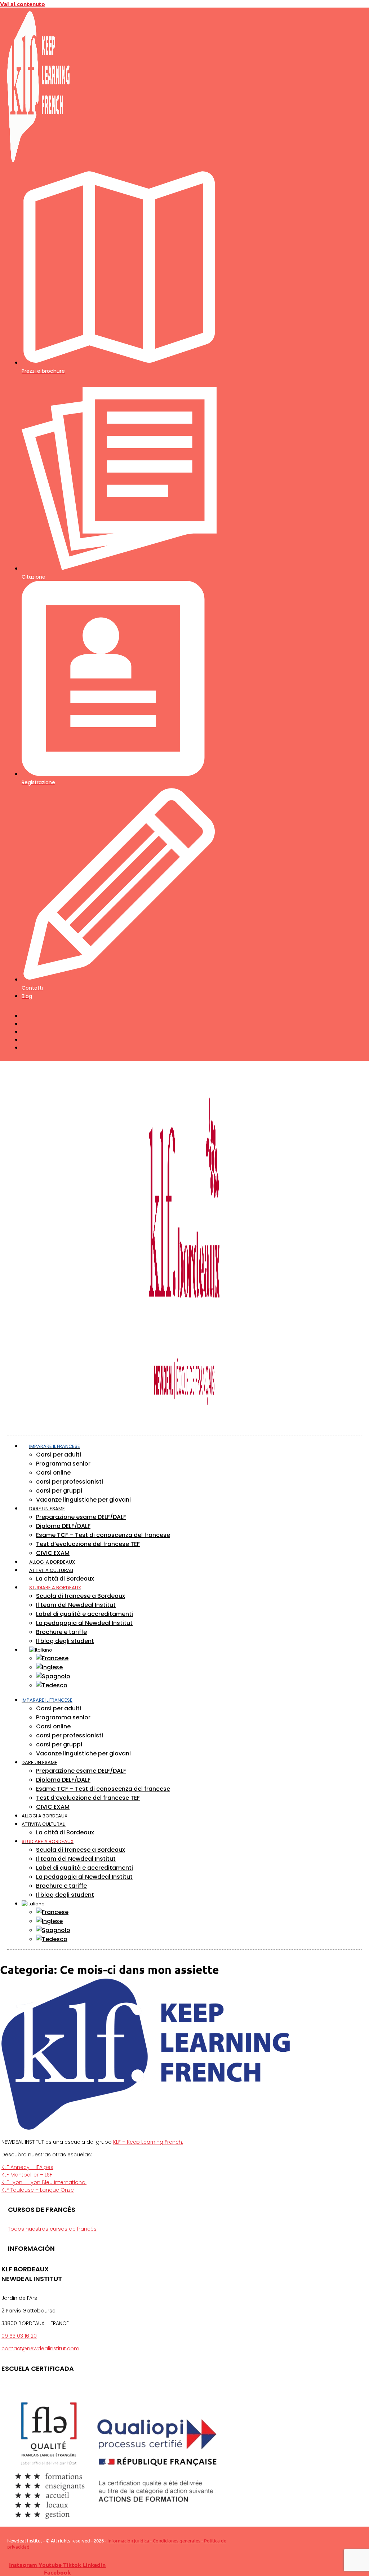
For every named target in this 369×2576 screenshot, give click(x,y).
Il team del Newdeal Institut (76, 1605)
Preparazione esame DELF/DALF (81, 1517)
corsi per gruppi (59, 1491)
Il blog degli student (65, 1641)
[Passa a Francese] (52, 1658)
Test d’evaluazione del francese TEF (88, 1544)
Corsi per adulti (59, 1455)
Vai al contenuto (23, 4)
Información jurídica (128, 2540)
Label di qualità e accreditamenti (85, 1614)
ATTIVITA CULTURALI (51, 1570)
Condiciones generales (177, 2540)
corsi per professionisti (70, 1482)
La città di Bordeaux (65, 1579)
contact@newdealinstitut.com (40, 2349)
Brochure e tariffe (61, 1632)
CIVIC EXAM (53, 1553)
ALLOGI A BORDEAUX (45, 1816)
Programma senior (63, 1464)
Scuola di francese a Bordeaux (81, 1596)
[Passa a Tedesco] (52, 1685)
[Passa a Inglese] (49, 1667)
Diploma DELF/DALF (63, 1526)
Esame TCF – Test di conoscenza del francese (103, 1535)
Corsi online (53, 1473)
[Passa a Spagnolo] (53, 1676)
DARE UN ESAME (47, 1509)
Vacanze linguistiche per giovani (83, 1500)
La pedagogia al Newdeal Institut (84, 1623)
